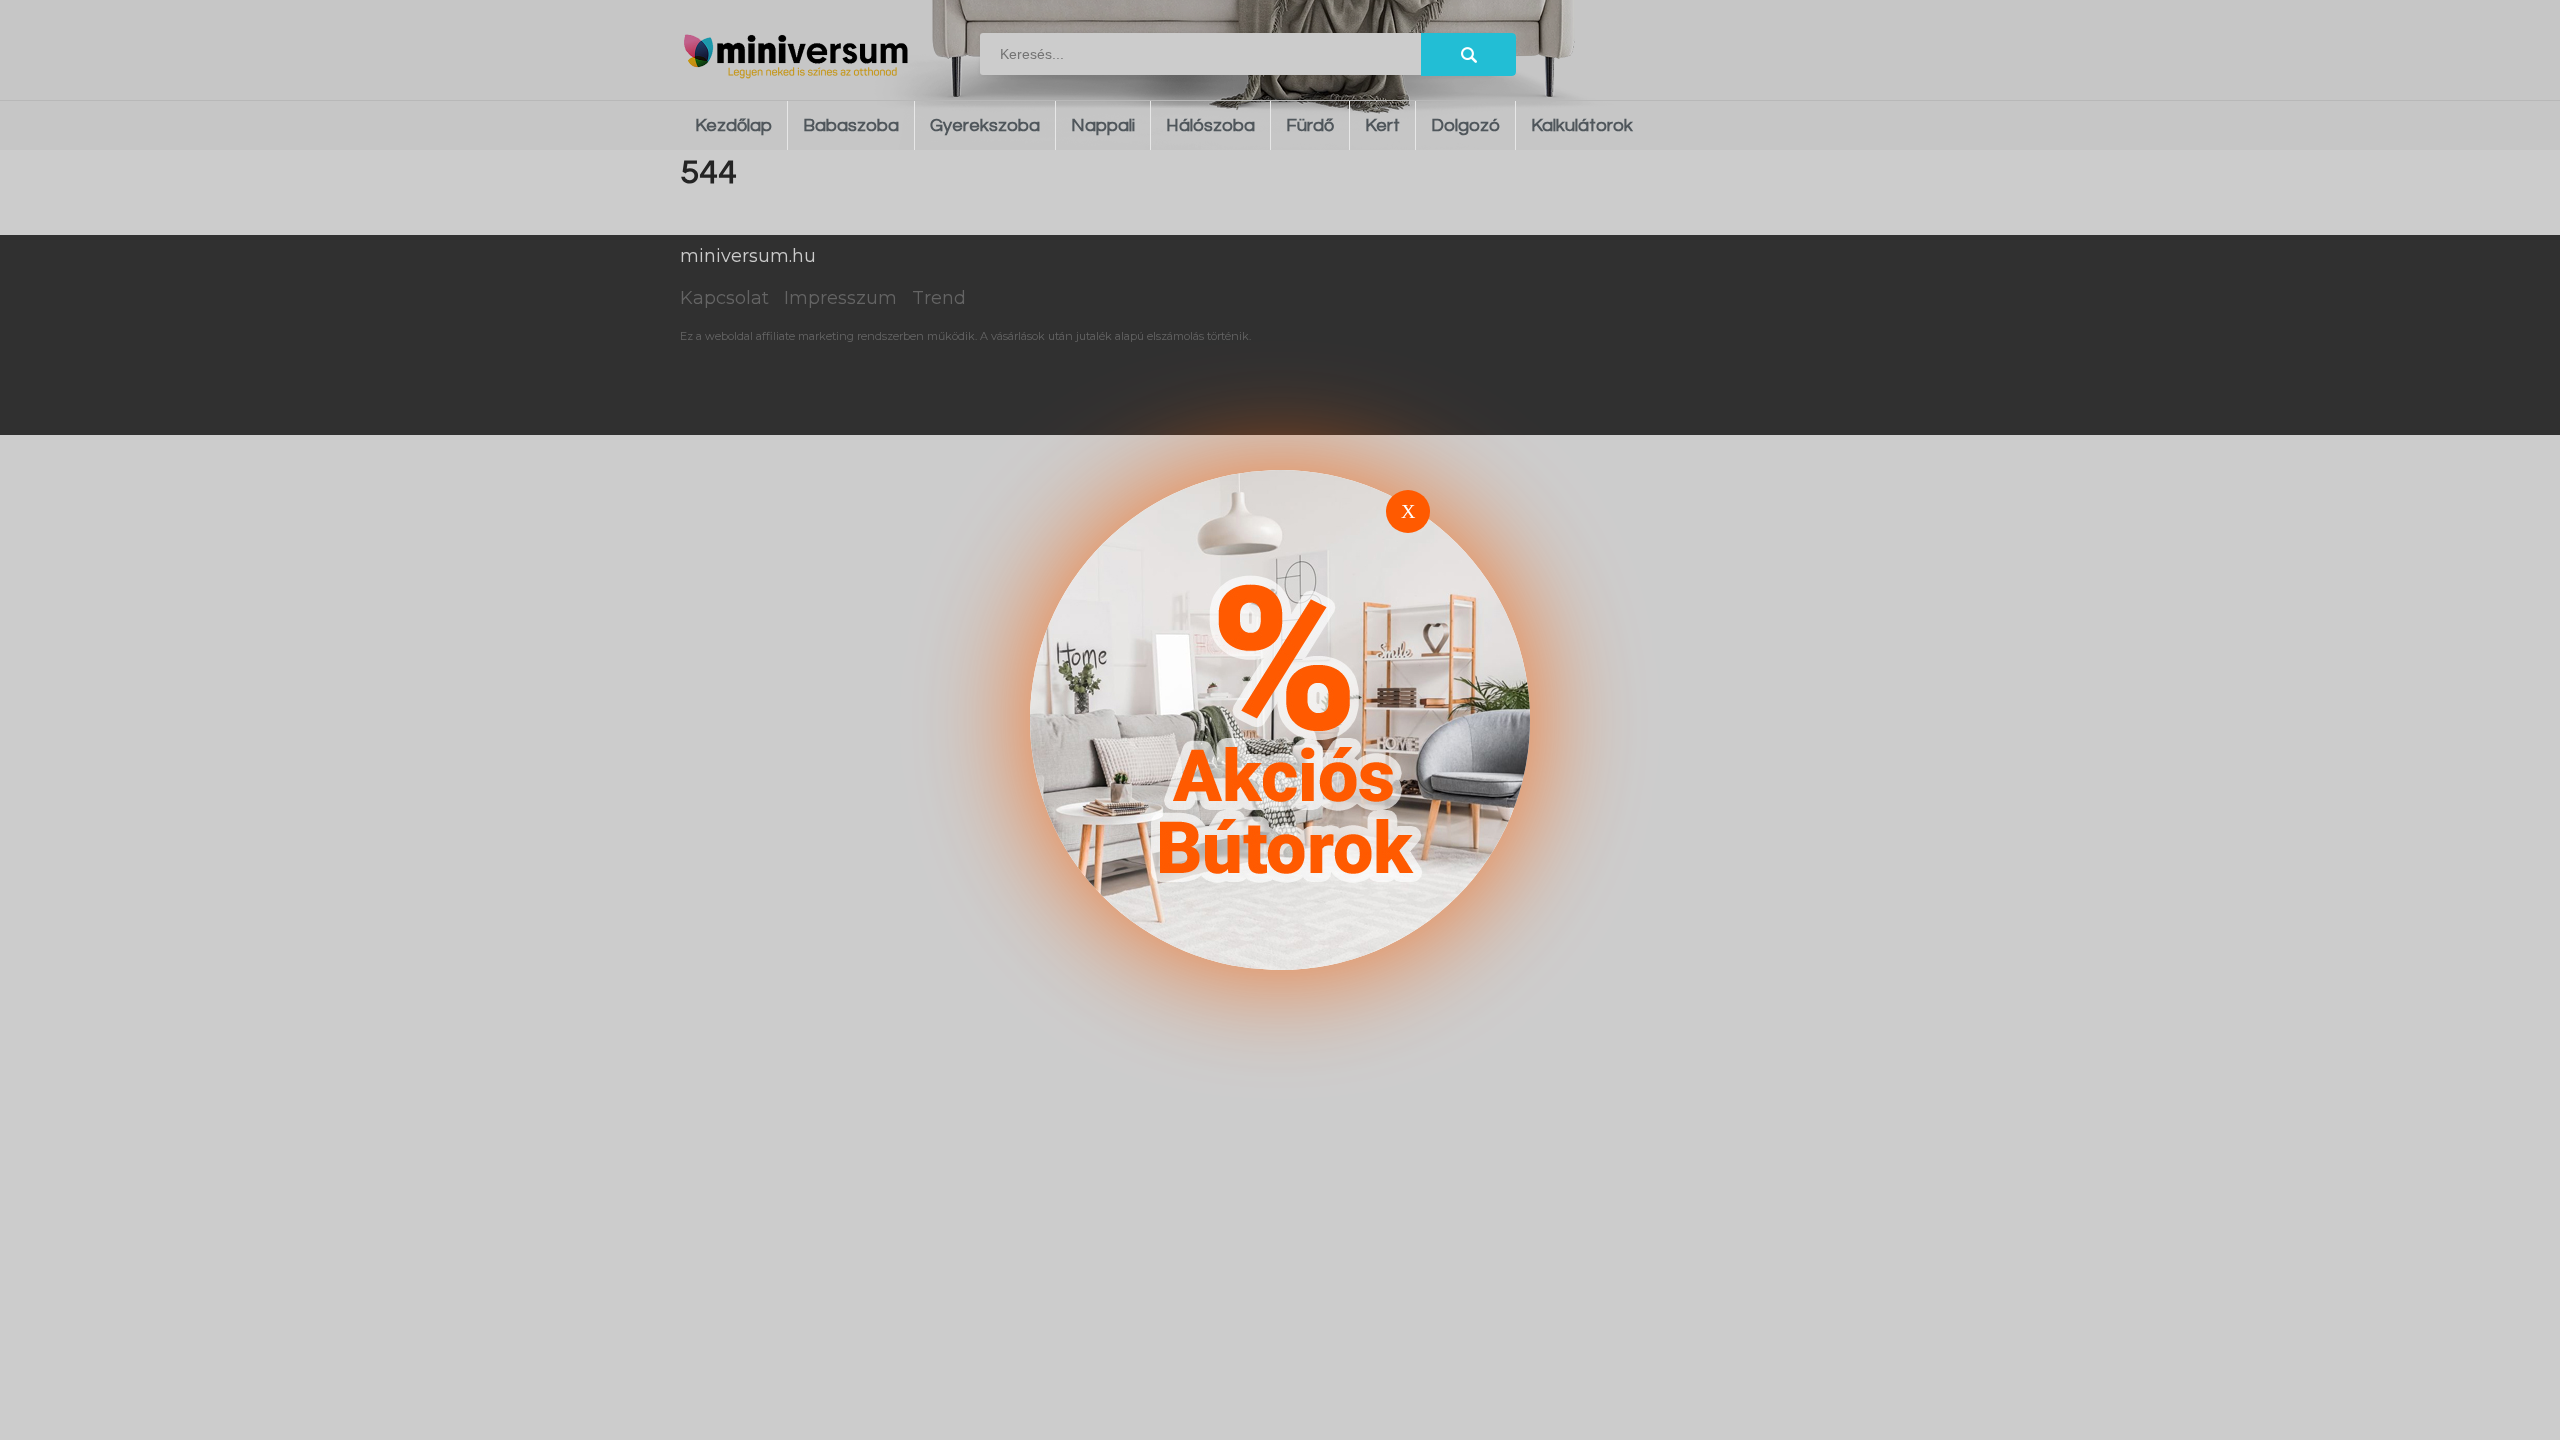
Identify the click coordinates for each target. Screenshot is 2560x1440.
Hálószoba (1210, 125)
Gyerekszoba (985, 125)
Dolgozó (1465, 125)
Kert (1382, 125)
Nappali (1103, 125)
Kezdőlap (733, 125)
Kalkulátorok (1582, 125)
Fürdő (1310, 125)
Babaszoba (851, 125)
